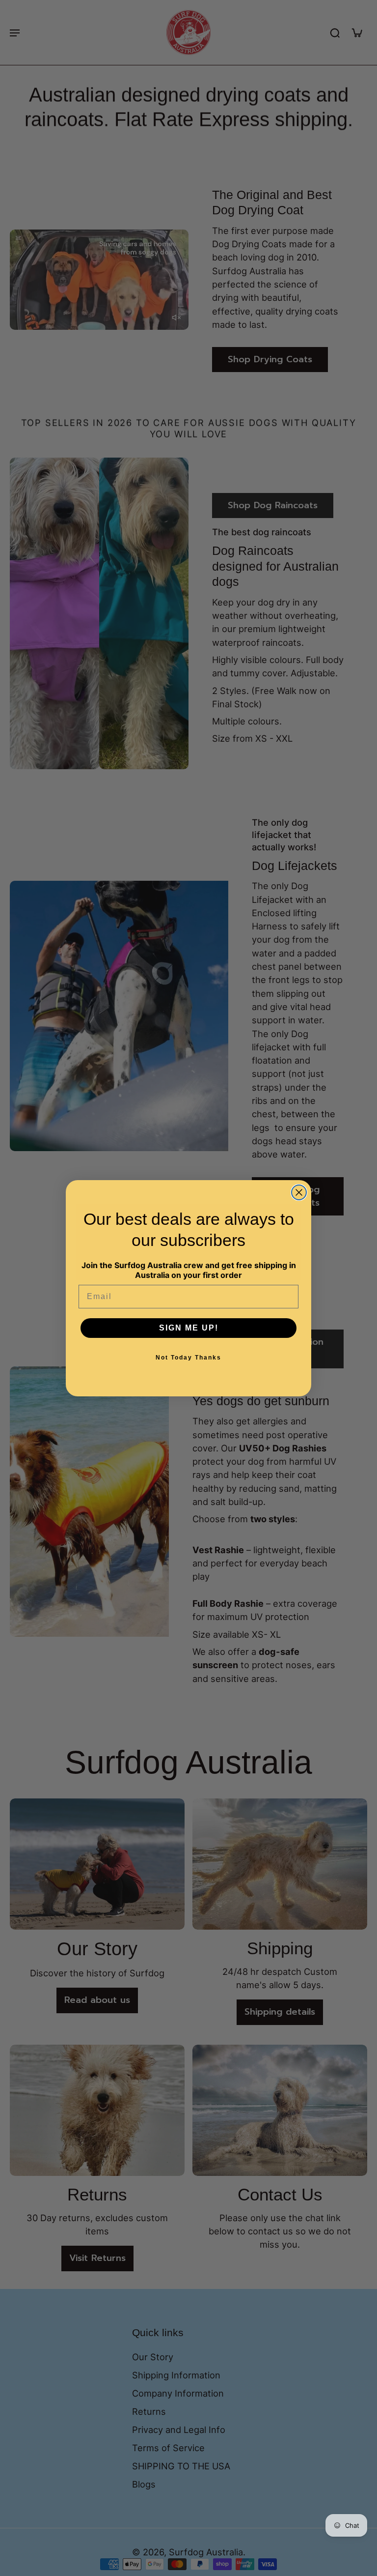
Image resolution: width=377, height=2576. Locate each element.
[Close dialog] (299, 1192)
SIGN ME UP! (189, 1328)
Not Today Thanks (188, 1358)
